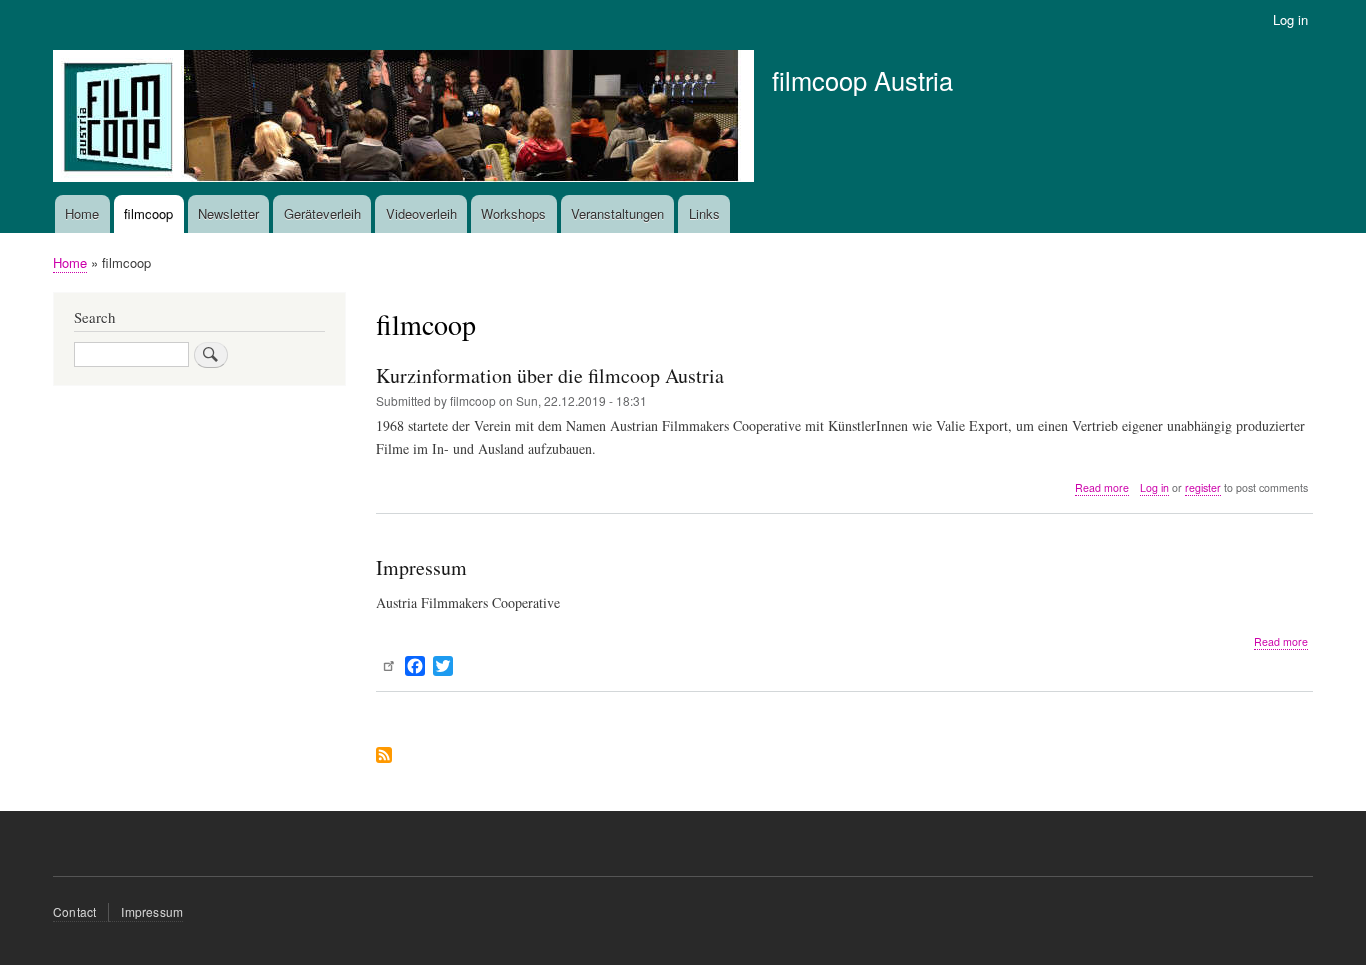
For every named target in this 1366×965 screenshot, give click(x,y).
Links (704, 213)
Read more (1102, 488)
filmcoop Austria (862, 80)
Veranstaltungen (617, 213)
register (1203, 487)
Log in (1290, 19)
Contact (74, 911)
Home (82, 213)
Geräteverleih (322, 213)
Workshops (513, 213)
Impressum (152, 911)
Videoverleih (421, 213)
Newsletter (228, 213)
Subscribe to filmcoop (384, 756)
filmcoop (148, 213)
